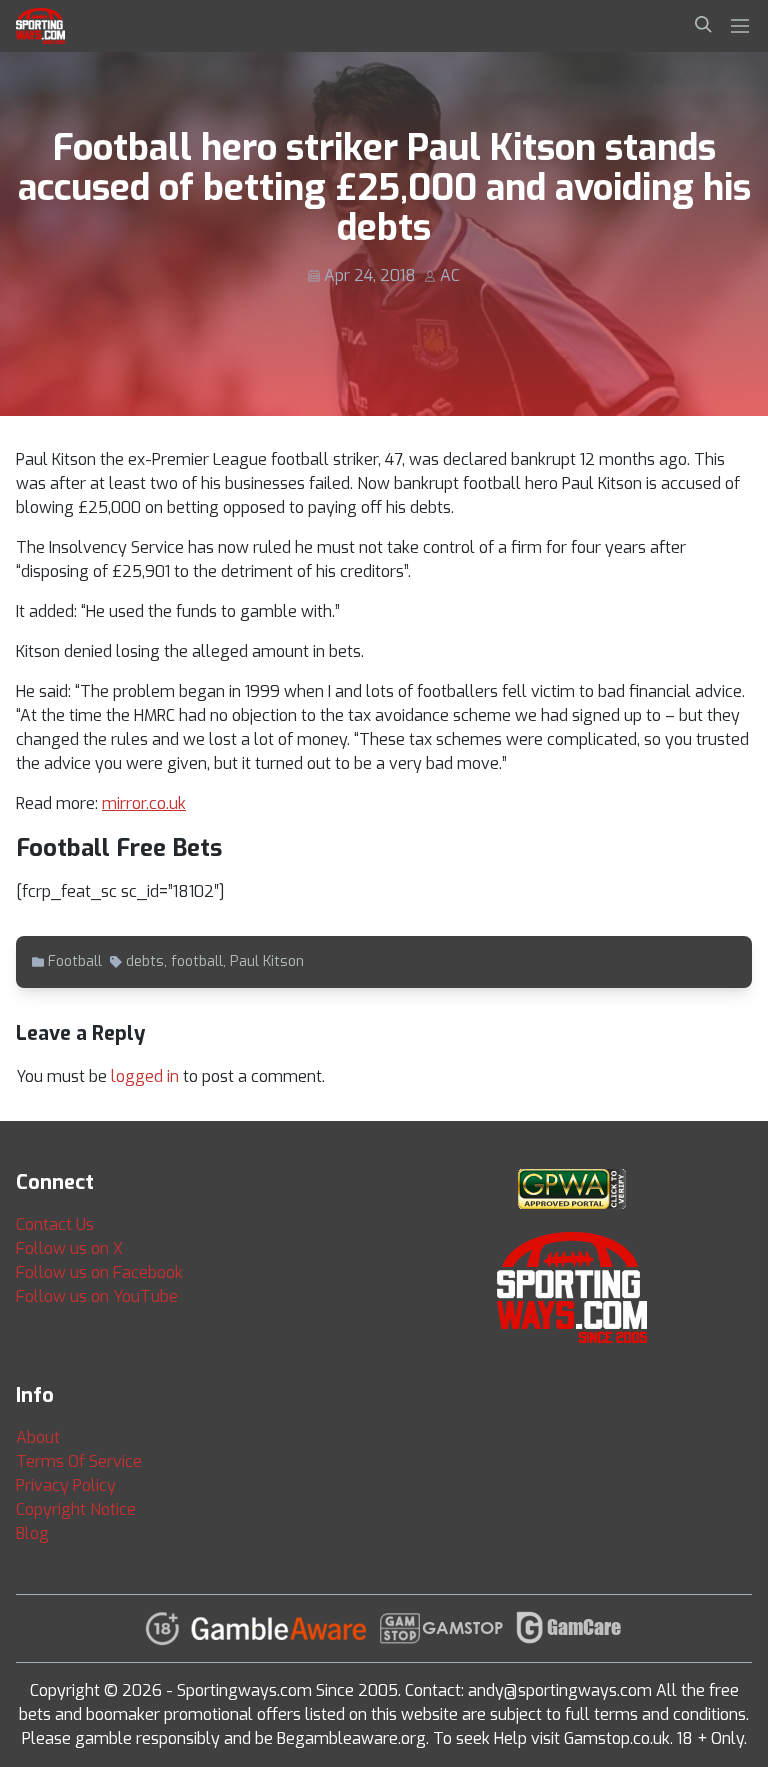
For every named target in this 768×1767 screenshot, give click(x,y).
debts (145, 961)
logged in (145, 1076)
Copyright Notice (76, 1509)
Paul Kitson (267, 961)
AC (450, 275)
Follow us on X (69, 1248)
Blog (32, 1533)
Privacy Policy (66, 1485)
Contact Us (55, 1224)
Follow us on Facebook (99, 1272)
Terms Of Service (79, 1461)
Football (75, 961)
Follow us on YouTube (97, 1296)
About (38, 1437)
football (197, 961)
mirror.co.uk (144, 803)
